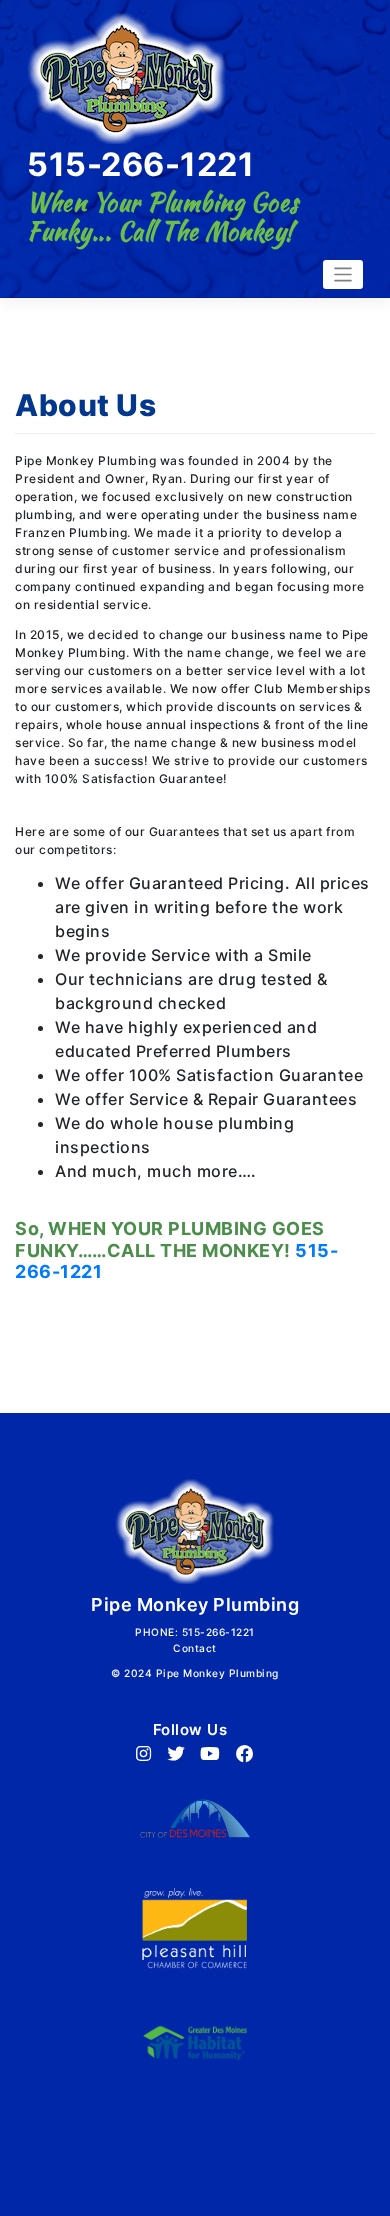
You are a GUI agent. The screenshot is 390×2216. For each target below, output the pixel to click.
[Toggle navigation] (343, 274)
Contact (195, 1648)
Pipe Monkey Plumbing (217, 1673)
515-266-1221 (140, 164)
